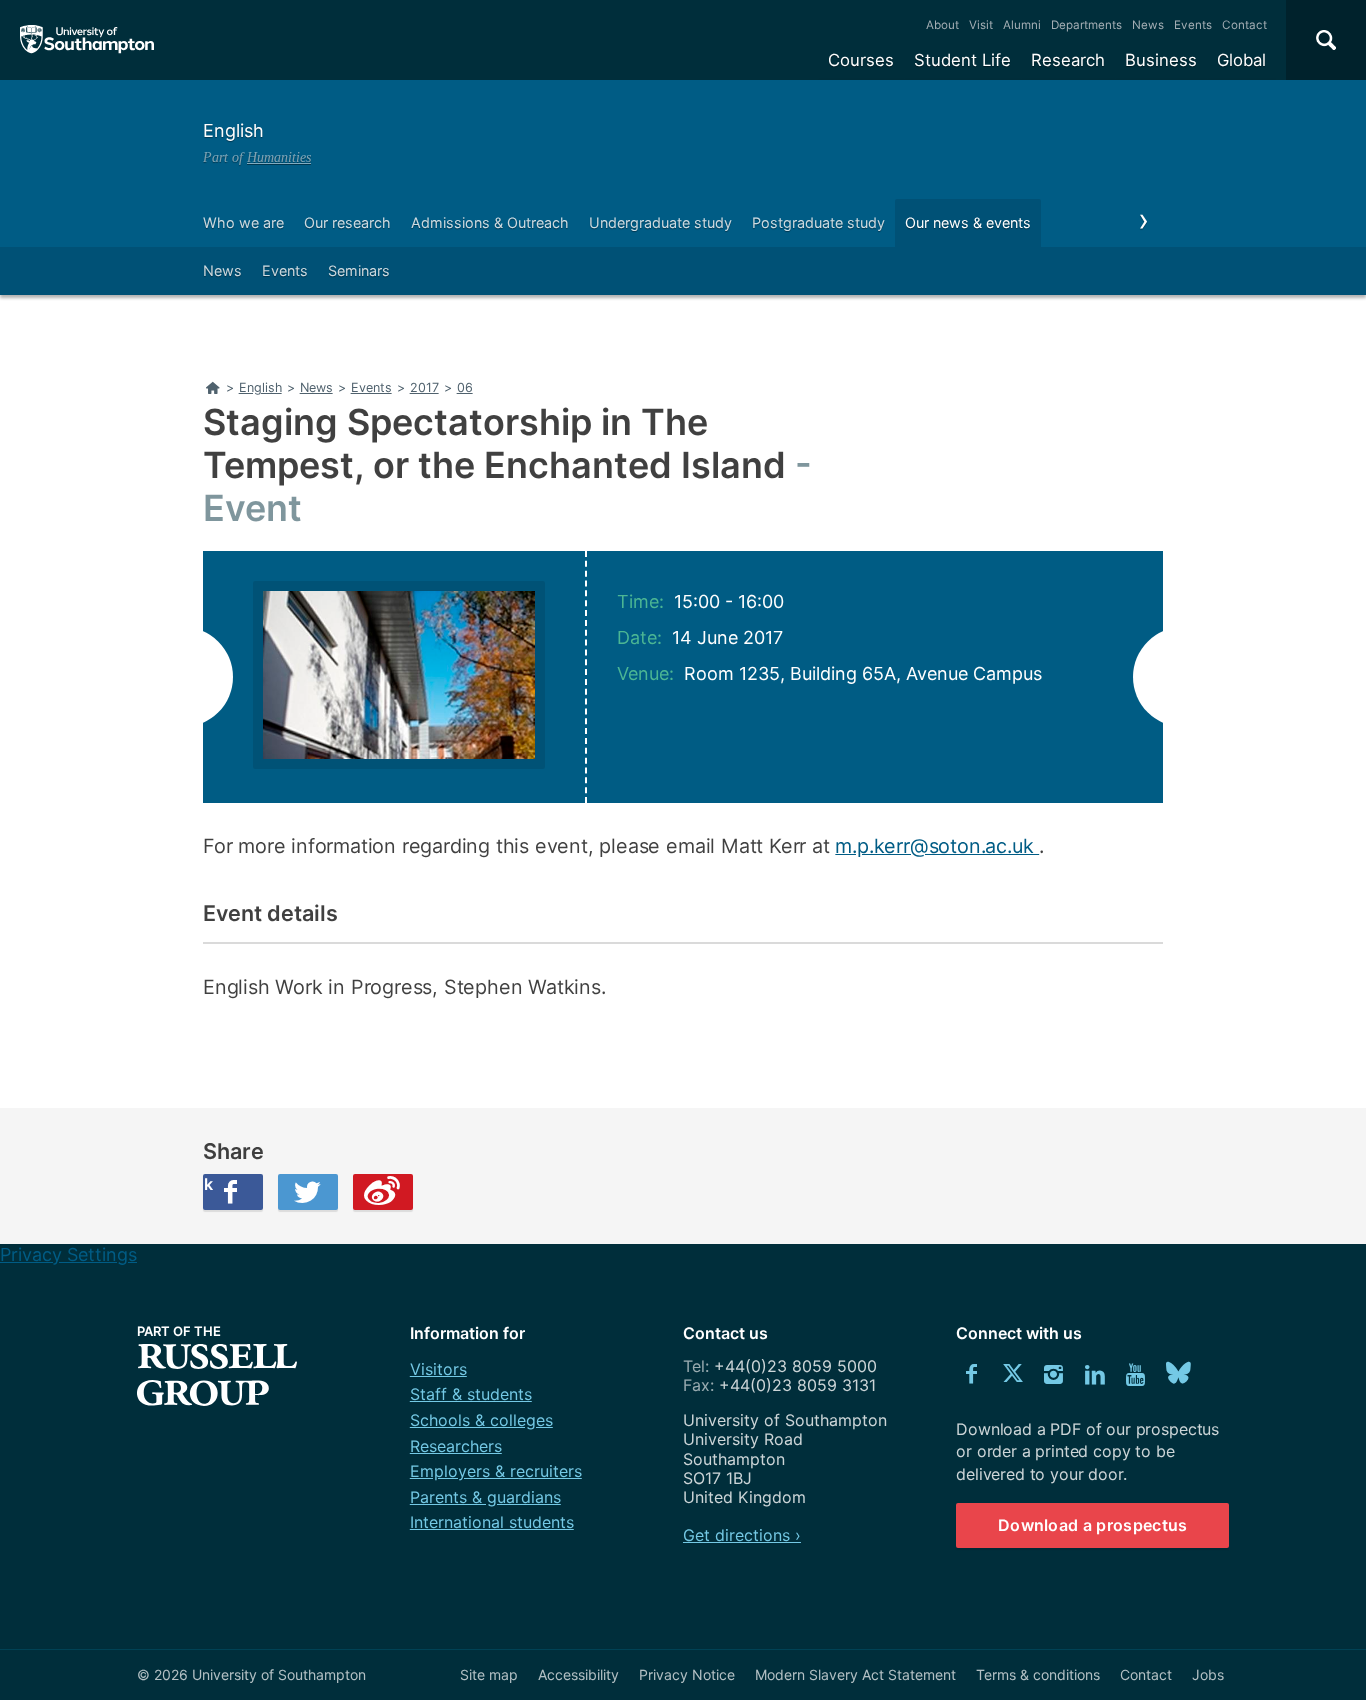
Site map (489, 1674)
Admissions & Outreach (490, 222)
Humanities (279, 157)
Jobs (1208, 1674)
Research (1068, 60)
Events (1193, 25)
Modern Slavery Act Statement (855, 1674)
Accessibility (578, 1674)
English (233, 130)
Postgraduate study (818, 222)
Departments (1086, 25)
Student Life (962, 60)
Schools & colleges (481, 1420)
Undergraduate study (660, 222)
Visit (981, 25)
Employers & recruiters (496, 1471)
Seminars (359, 270)
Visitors (438, 1369)
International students (492, 1522)
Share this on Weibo (383, 1192)
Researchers (456, 1446)
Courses (861, 60)
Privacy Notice (687, 1674)
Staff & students (471, 1394)
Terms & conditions (1038, 1674)
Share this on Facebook (208, 1184)
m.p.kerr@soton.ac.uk (937, 846)
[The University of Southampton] (87, 40)
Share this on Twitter (308, 1192)
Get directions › (742, 1535)
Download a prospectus (1093, 1525)
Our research (347, 222)
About (942, 25)
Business (1161, 60)
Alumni (1022, 25)
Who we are (243, 222)
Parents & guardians (485, 1497)
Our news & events (968, 222)
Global (1241, 60)
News (1148, 25)
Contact (1244, 25)
